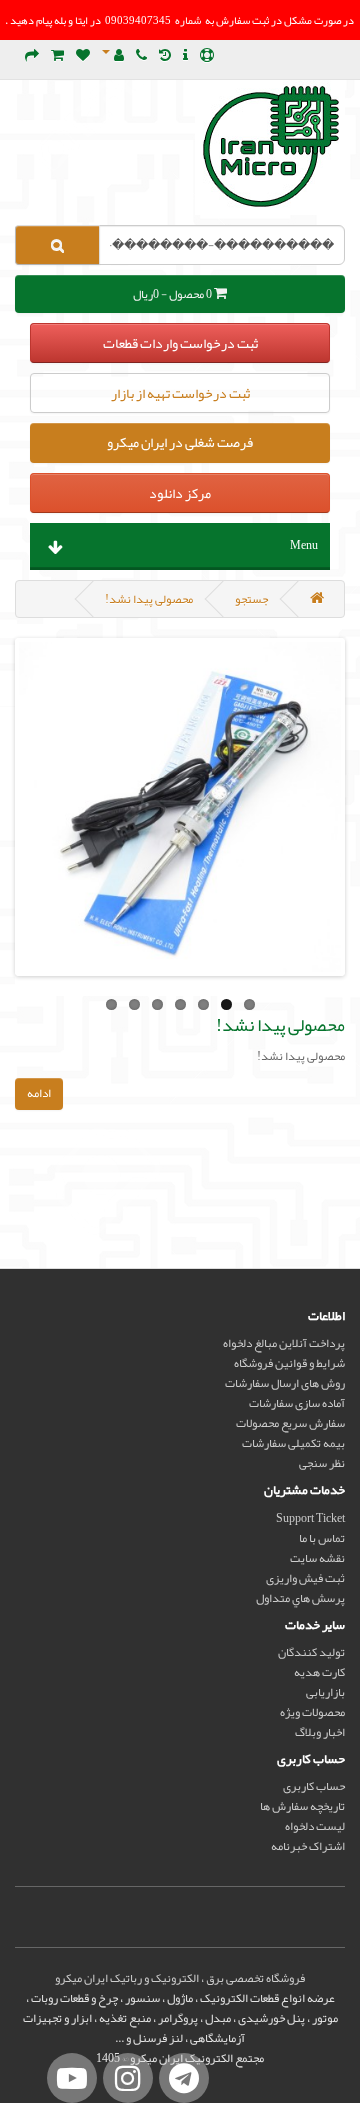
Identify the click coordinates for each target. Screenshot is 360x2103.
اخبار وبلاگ (320, 1732)
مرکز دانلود (180, 493)
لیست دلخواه (315, 1826)
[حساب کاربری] (113, 56)
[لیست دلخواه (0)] (83, 56)
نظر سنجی (322, 1463)
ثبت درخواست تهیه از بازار (180, 393)
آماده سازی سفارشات (297, 1403)
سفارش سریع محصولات (290, 1423)
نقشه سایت (317, 1558)
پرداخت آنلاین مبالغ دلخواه (284, 1343)
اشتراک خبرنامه (308, 1846)
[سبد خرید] (57, 56)
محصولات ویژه (312, 1712)
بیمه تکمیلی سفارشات (293, 1443)
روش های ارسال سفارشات (285, 1383)
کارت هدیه (319, 1672)
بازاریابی (325, 1692)
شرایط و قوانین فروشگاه (289, 1363)
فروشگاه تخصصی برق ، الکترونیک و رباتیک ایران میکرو (180, 1978)
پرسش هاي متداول (300, 1598)
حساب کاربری (314, 1786)
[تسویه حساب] (32, 56)
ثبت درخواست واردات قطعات (180, 343)
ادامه (39, 1093)
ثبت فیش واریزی (305, 1578)
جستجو (251, 599)
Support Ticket (310, 1518)
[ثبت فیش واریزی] (185, 56)
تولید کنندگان (311, 1652)
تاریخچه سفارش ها (302, 1806)
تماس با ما (322, 1538)
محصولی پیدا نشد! (149, 599)
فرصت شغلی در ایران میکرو (180, 442)
